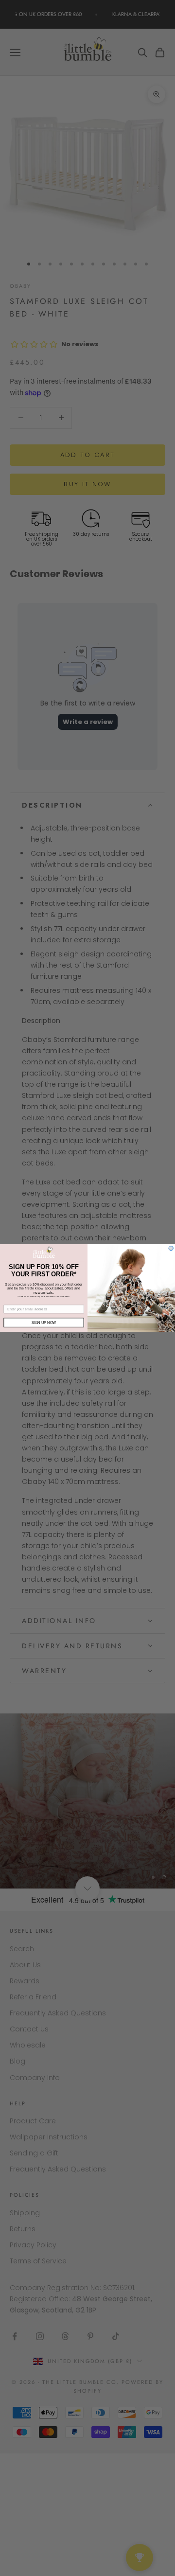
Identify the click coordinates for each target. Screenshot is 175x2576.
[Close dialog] (171, 1248)
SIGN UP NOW (44, 1322)
